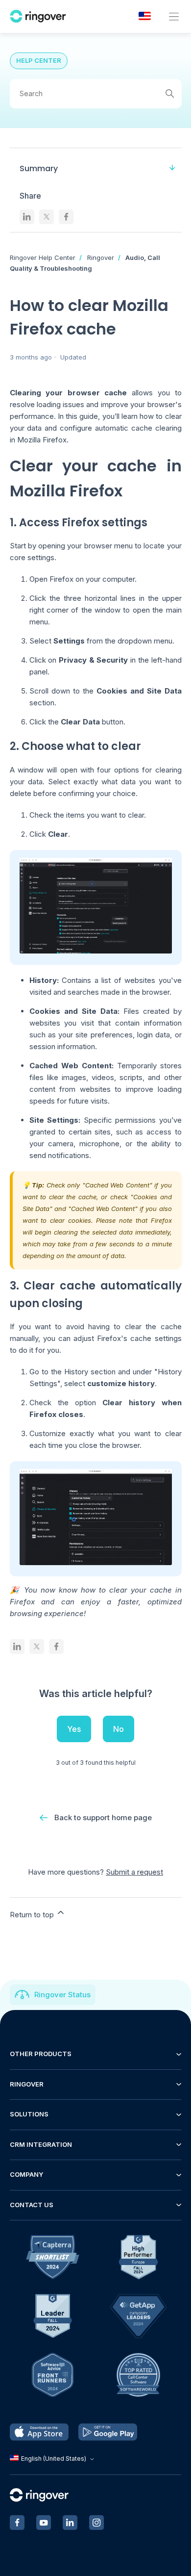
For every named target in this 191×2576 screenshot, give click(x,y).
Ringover (101, 258)
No (119, 1729)
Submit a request (134, 1872)
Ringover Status (62, 1995)
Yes (74, 1729)
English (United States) (54, 2459)
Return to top (33, 1915)
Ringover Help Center (43, 258)
